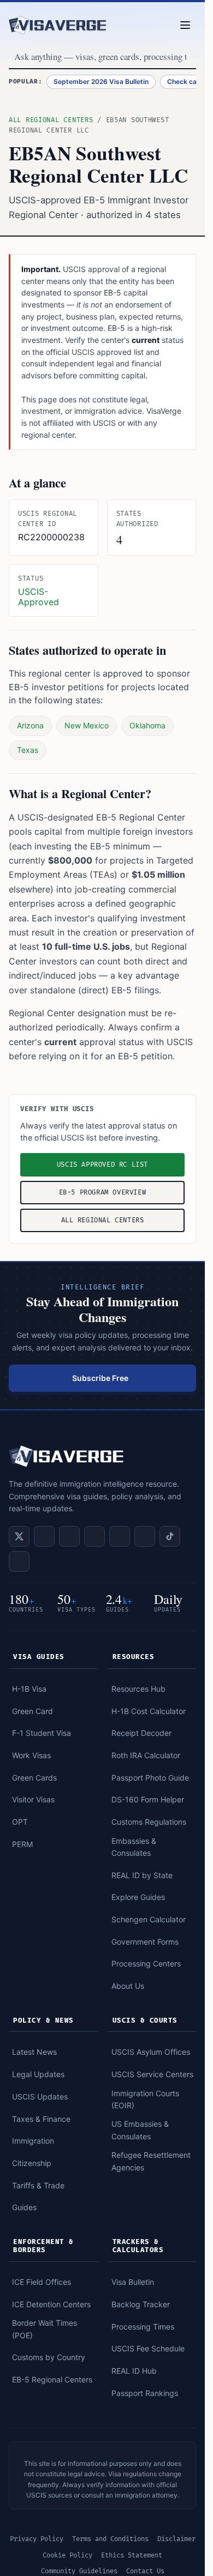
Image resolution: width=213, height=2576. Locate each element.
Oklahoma (147, 725)
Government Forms (145, 1942)
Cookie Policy (67, 2556)
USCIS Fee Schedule (148, 2348)
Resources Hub (138, 1689)
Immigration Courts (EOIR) (145, 2099)
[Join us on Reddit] (145, 1536)
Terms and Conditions (110, 2539)
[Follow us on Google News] (19, 1561)
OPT (20, 1822)
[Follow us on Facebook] (69, 1536)
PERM (22, 1844)
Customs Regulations (149, 1822)
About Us (128, 1986)
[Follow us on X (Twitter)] (19, 1536)
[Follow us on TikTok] (170, 1536)
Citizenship (32, 2163)
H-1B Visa (29, 1689)
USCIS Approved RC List (102, 1165)
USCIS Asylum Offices (151, 2052)
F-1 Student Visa (42, 1733)
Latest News (34, 2052)
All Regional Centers (51, 120)
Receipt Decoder (141, 1733)
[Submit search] (195, 57)
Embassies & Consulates (134, 1847)
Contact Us (145, 2571)
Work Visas (31, 1755)
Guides (24, 2207)
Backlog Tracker (141, 2304)
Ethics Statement (132, 2556)
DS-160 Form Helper (148, 1799)
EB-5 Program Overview (103, 1193)
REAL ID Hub (134, 2371)
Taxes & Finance (41, 2119)
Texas (28, 750)
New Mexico (87, 725)
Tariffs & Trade (38, 2185)
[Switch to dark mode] (153, 25)
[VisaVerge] (58, 25)
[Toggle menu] (185, 25)
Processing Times (143, 2327)
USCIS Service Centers (152, 2074)
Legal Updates (38, 2074)
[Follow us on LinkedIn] (44, 1536)
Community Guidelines (79, 2571)
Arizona (30, 725)
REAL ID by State (142, 1875)
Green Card (32, 1711)
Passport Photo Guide (150, 1778)
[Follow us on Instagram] (120, 1536)
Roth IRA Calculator (146, 1755)
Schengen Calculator (149, 1919)
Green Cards (34, 1778)
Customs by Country (49, 2357)
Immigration (33, 2141)
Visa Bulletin (133, 2282)
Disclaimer (176, 2539)
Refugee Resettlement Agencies (151, 2161)
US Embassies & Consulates (140, 2130)
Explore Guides (138, 1897)
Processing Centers (146, 1963)
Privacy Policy (37, 2539)
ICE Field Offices (42, 2282)
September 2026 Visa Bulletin (101, 82)
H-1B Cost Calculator (149, 1711)
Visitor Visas (33, 1799)
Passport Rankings (145, 2393)
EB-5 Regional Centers (52, 2379)
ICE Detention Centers (51, 2304)
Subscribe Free (100, 1378)
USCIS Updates (40, 2097)
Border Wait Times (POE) (45, 2329)
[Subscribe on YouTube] (94, 1536)
